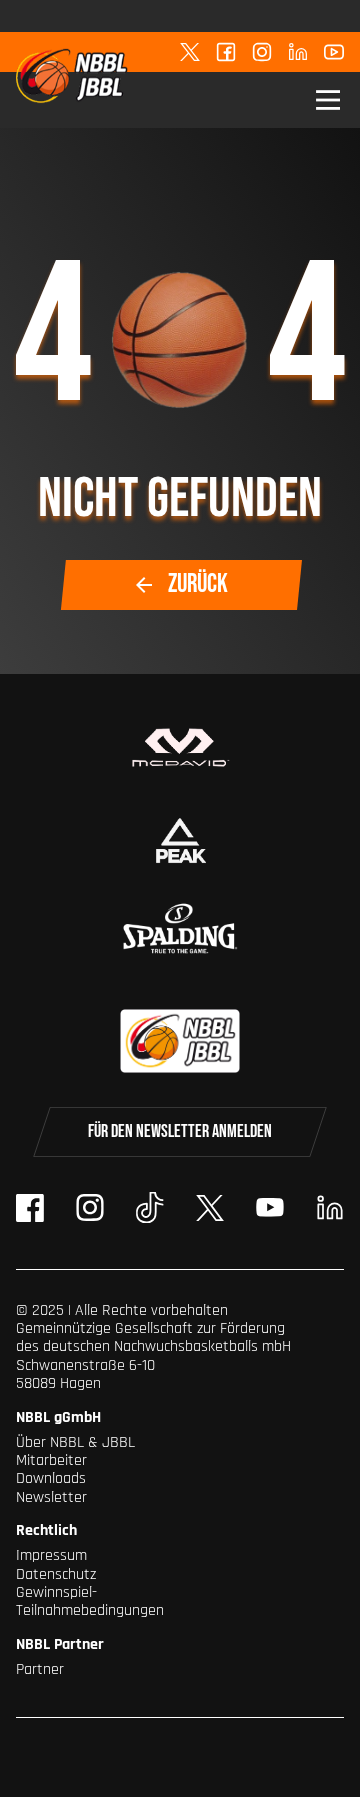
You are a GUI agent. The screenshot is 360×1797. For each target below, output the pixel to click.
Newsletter (51, 1497)
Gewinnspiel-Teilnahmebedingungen (90, 1601)
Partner (40, 1669)
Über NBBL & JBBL (75, 1442)
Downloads (51, 1478)
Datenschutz (56, 1574)
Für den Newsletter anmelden (180, 1131)
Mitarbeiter (51, 1460)
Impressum (51, 1555)
